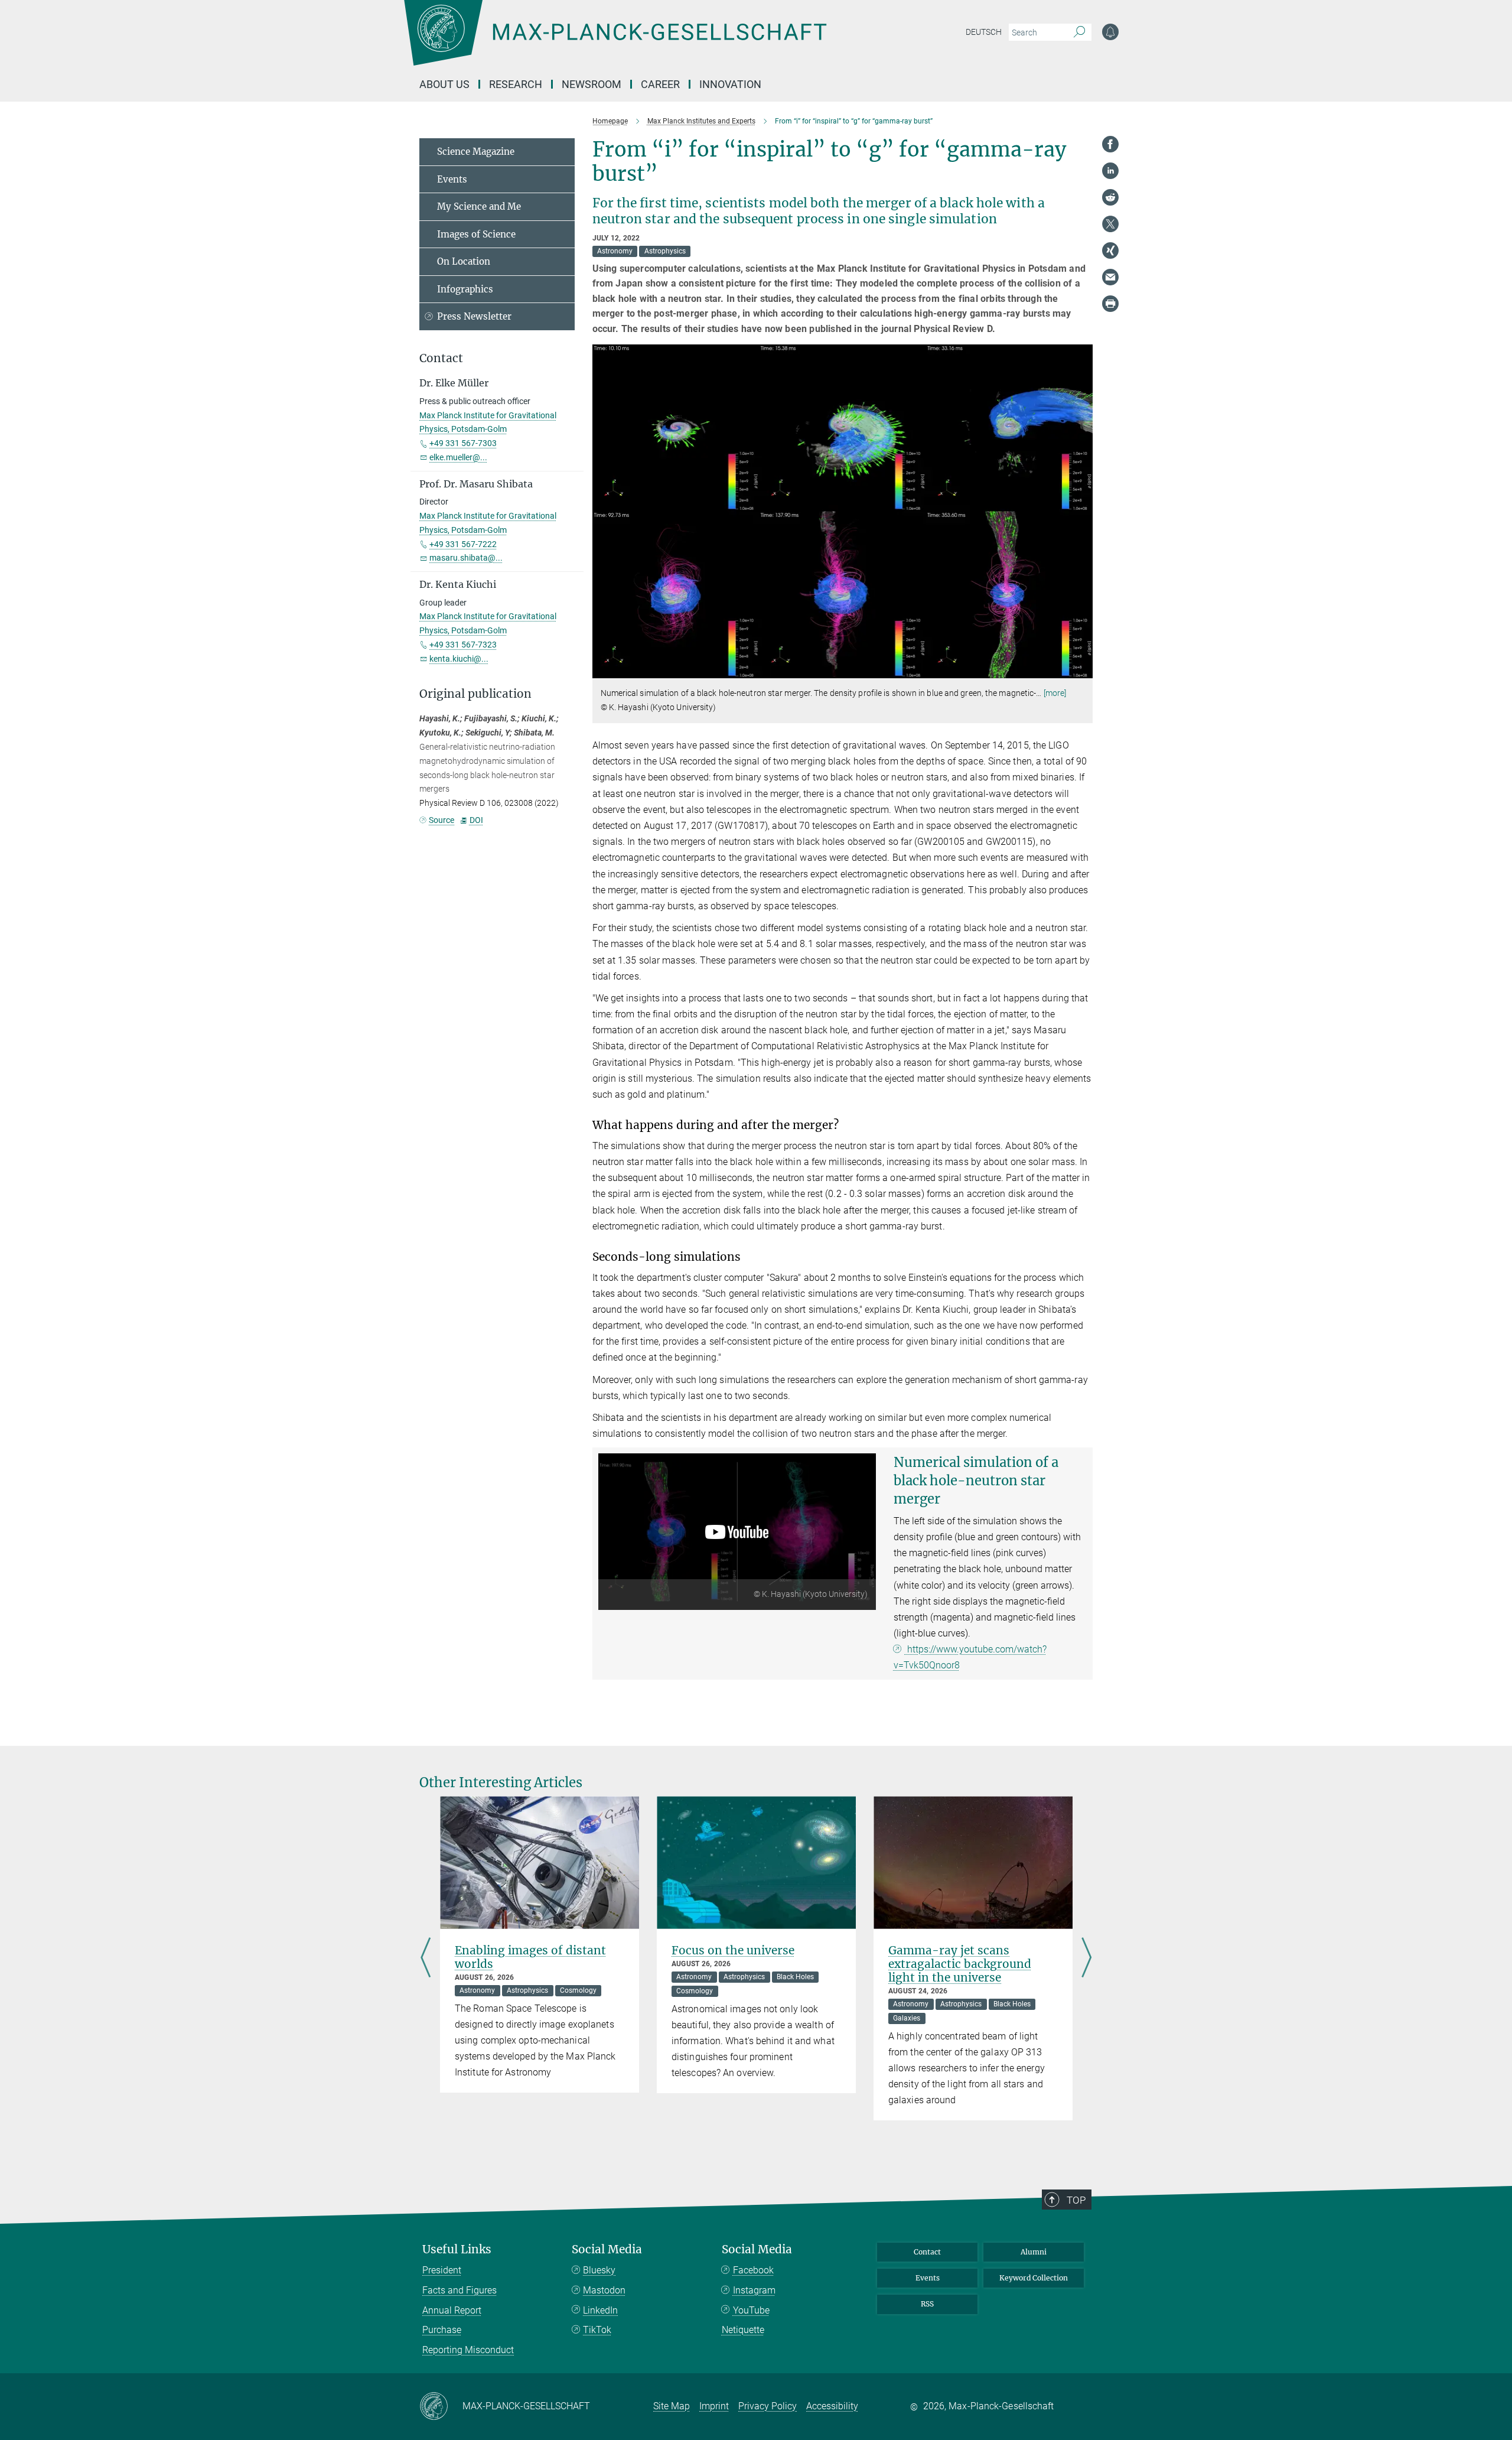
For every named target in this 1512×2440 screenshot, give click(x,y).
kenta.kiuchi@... (459, 659)
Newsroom (592, 84)
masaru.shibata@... (466, 558)
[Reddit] (1110, 197)
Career (660, 84)
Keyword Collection (1034, 2278)
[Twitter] (1110, 224)
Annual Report (452, 2310)
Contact (927, 2252)
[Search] (1079, 32)
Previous (426, 1958)
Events (452, 179)
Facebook (753, 2270)
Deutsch (984, 32)
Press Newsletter (474, 316)
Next (1086, 1958)
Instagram (754, 2290)
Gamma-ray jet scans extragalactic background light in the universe (960, 1964)
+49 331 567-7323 (463, 645)
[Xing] (1110, 250)
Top (1076, 2200)
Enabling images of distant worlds (530, 1957)
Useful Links (457, 2249)
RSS (927, 2304)
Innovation (730, 84)
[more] (1055, 693)
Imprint (714, 2406)
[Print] (1110, 304)
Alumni (1034, 2252)
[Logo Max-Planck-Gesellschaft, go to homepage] (615, 41)
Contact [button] (441, 358)
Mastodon (604, 2290)
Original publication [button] (475, 694)
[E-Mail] (1110, 277)
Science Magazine (476, 152)
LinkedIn (600, 2310)
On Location (464, 261)
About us (444, 84)
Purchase (442, 2330)
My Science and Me (479, 206)
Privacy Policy (768, 2406)
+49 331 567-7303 (463, 443)
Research (516, 84)
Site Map (672, 2406)
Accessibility (832, 2406)
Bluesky (599, 2270)
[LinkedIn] (1110, 171)
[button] (1082, 670)
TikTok (597, 2330)
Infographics (465, 289)
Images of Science (476, 234)
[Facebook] (1110, 144)
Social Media (607, 2249)
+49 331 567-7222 (463, 544)
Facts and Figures (460, 2290)
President (442, 2270)
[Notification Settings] (1110, 32)
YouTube (751, 2310)
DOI (476, 820)
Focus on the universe (733, 1950)
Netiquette (743, 2330)
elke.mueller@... (458, 457)
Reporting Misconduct (468, 2350)
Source (441, 820)
